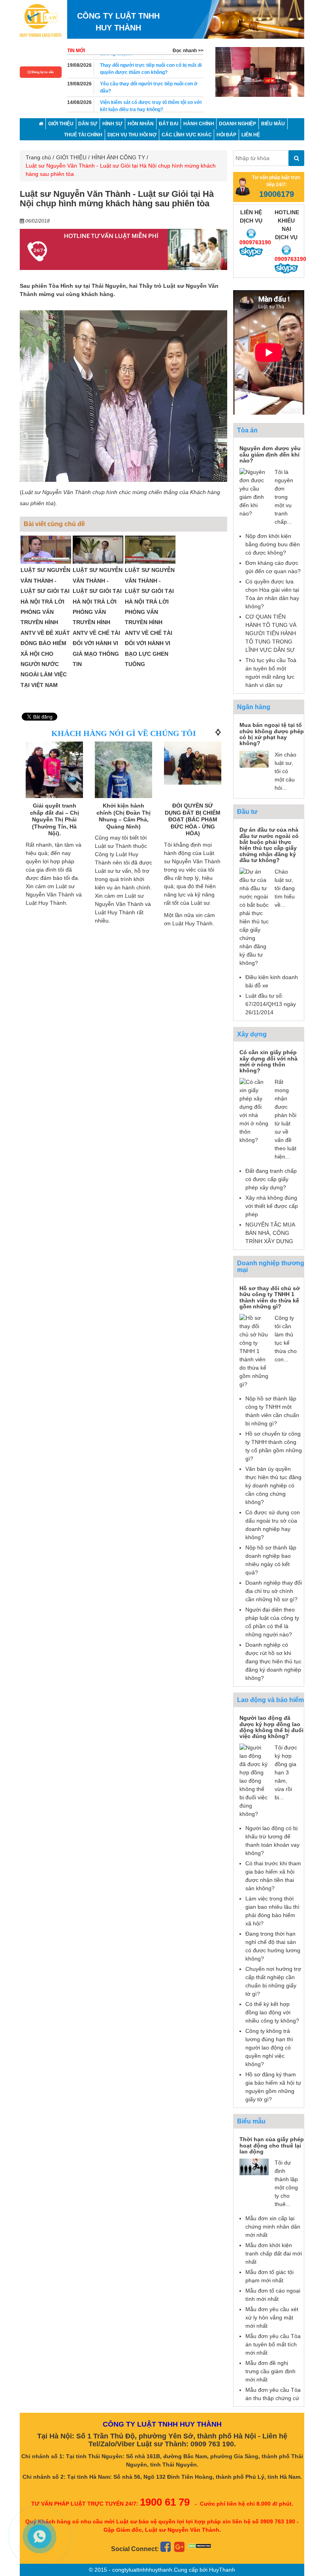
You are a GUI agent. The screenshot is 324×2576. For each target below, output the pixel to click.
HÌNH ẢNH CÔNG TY (118, 157)
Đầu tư (247, 812)
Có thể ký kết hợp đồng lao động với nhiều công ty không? (272, 2012)
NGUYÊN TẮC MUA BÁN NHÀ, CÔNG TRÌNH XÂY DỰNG (270, 1233)
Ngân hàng (254, 707)
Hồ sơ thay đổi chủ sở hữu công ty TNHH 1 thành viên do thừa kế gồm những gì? (270, 1297)
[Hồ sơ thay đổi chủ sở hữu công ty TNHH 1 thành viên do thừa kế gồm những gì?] (254, 1351)
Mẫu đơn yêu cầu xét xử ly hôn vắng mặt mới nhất (272, 2317)
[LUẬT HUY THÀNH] (40, 20)
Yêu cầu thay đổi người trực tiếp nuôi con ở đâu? (149, 83)
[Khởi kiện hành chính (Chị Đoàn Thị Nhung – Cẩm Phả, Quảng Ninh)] (123, 780)
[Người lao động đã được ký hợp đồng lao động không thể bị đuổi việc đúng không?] (254, 1780)
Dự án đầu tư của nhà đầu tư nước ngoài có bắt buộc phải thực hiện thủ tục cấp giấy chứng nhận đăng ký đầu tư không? (269, 845)
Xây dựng (252, 1034)
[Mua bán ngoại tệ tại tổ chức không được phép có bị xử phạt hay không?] (254, 759)
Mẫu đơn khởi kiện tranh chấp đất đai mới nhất (274, 2253)
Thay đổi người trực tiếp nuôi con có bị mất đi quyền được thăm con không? (151, 64)
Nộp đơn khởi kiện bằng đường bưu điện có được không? (273, 544)
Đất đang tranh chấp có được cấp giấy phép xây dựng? (271, 1179)
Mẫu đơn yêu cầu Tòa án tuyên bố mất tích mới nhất (273, 2344)
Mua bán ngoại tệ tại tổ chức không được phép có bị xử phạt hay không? (272, 734)
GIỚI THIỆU (71, 157)
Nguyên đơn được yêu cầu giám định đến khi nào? (270, 454)
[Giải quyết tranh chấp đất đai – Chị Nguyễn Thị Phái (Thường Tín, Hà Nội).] (54, 770)
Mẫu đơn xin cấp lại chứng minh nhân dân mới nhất (273, 2227)
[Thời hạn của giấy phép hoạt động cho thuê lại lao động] (254, 2166)
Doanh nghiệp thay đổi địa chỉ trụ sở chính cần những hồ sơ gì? (274, 1591)
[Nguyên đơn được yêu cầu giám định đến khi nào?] (254, 492)
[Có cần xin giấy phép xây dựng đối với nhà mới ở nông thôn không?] (254, 1110)
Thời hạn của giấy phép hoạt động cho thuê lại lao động (272, 2145)
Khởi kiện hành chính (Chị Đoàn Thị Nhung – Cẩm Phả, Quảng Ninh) (123, 816)
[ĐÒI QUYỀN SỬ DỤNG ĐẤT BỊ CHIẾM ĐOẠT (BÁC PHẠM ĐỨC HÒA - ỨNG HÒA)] (193, 763)
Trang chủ (38, 157)
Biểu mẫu (251, 2121)
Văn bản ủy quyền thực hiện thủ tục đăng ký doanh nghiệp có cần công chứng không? (273, 1485)
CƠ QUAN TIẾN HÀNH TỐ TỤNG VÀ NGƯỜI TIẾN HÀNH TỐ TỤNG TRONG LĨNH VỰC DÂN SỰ (271, 633)
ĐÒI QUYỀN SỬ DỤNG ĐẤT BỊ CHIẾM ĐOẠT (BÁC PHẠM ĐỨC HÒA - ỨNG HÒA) (193, 819)
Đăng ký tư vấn (42, 72)
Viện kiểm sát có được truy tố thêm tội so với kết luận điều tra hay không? (151, 101)
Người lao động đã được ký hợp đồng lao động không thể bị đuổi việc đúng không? (271, 1727)
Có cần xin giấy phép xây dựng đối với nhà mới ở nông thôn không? (268, 1061)
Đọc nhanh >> (188, 51)
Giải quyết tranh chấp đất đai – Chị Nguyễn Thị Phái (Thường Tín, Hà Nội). (55, 819)
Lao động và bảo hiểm (270, 1700)
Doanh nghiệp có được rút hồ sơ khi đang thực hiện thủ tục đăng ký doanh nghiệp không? (273, 1661)
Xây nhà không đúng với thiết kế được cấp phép (272, 1206)
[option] (260, 72)
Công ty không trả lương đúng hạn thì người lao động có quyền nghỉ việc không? (269, 2048)
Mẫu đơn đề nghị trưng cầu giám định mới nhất (270, 2371)
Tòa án (247, 430)
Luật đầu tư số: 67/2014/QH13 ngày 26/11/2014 (271, 1004)
